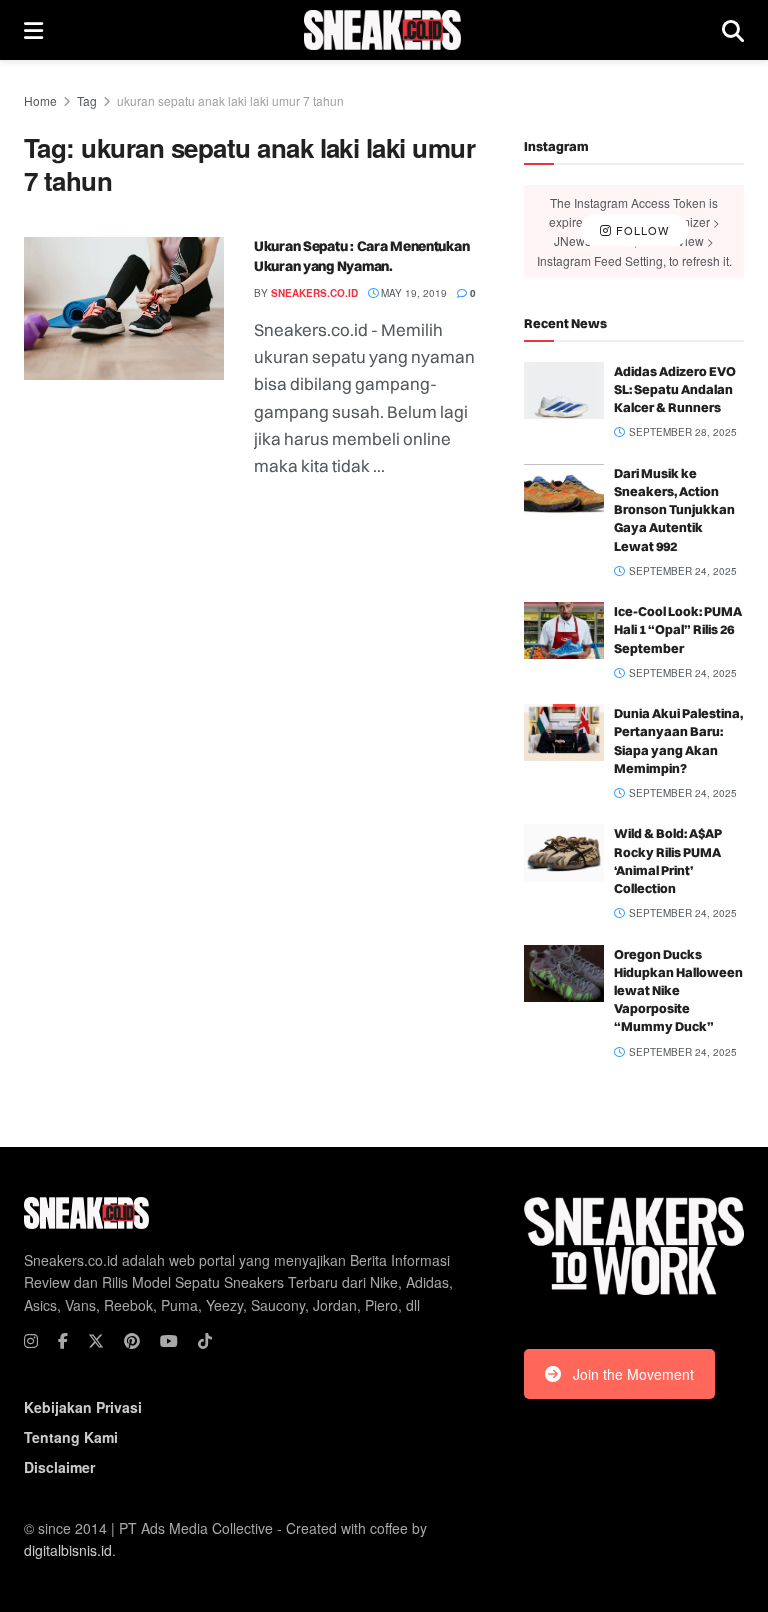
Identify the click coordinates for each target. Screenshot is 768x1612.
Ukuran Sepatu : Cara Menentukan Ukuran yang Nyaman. (361, 256)
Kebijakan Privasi (83, 1407)
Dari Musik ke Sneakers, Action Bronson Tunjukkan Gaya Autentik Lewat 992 (674, 509)
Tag (87, 100)
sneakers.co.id (314, 293)
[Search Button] (733, 30)
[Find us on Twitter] (96, 1341)
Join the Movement (633, 1374)
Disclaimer (59, 1467)
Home (40, 100)
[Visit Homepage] (382, 30)
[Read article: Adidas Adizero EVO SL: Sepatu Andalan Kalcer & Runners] (564, 390)
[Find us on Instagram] (31, 1341)
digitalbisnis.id (68, 1550)
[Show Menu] (33, 30)
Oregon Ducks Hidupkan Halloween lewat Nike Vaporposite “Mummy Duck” (678, 990)
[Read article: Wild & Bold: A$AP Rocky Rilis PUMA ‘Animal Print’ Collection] (564, 852)
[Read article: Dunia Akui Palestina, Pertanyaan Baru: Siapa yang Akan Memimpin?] (564, 732)
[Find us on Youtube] (169, 1341)
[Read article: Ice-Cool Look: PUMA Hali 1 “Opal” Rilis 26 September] (564, 630)
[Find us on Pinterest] (132, 1341)
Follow (640, 231)
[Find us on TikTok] (205, 1341)
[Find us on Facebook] (63, 1341)
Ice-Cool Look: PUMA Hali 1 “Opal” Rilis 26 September (678, 629)
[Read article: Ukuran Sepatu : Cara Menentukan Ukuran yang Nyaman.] (124, 308)
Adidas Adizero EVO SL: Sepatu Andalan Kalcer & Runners (675, 389)
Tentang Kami (71, 1437)
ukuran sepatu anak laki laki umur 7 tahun (230, 100)
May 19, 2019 (412, 293)
